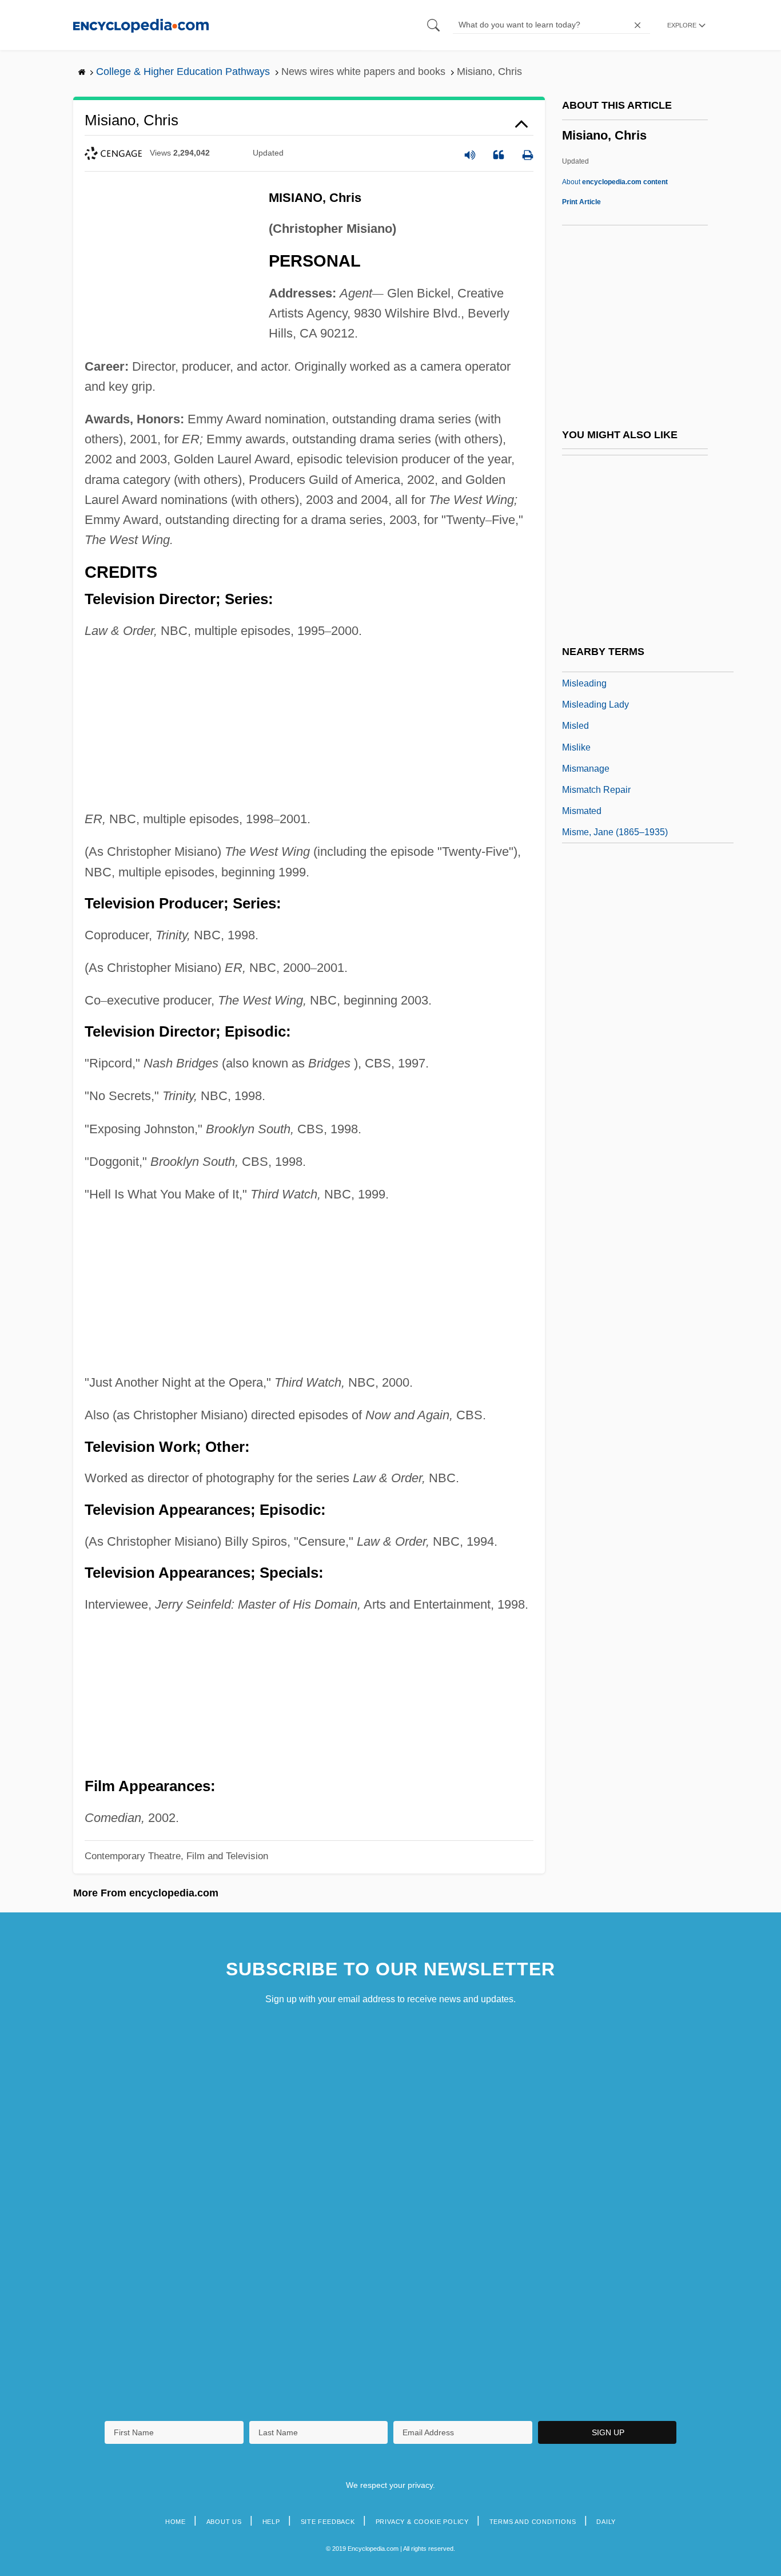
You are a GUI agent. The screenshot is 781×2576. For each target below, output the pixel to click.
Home (176, 2522)
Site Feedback (328, 2522)
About (615, 182)
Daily (606, 2522)
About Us (224, 2522)
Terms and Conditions (533, 2522)
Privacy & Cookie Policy (422, 2522)
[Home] (141, 25)
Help (271, 2522)
